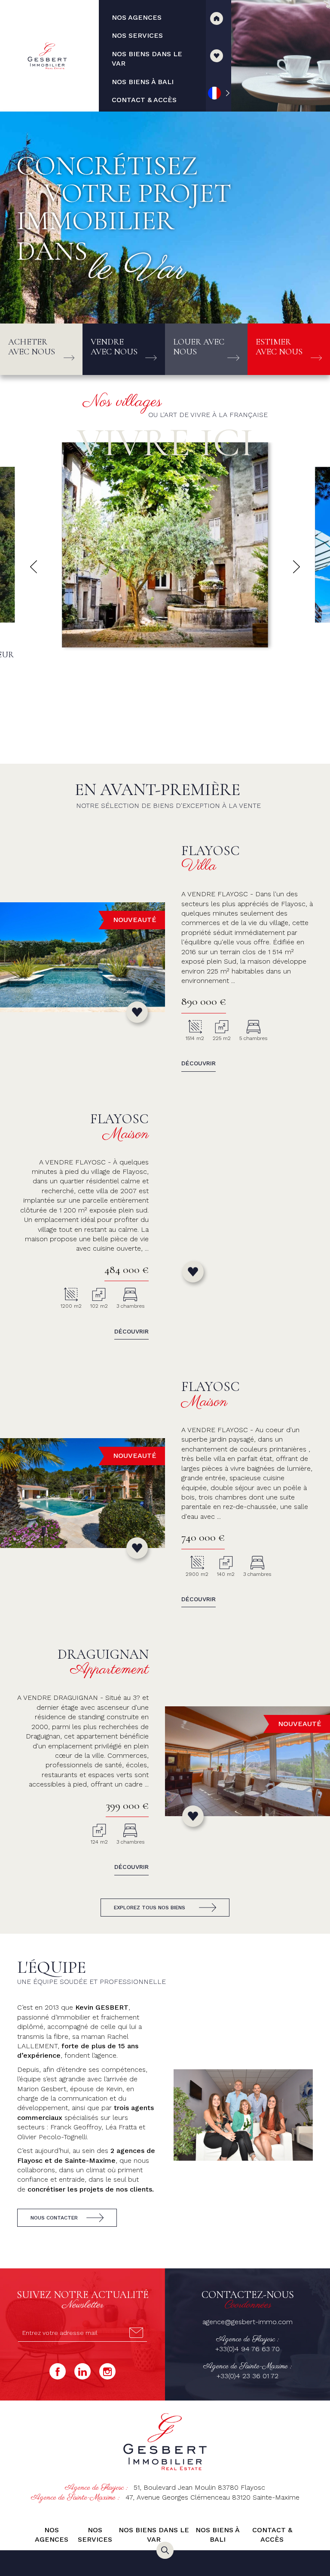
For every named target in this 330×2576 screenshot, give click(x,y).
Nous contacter (54, 2218)
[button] (34, 567)
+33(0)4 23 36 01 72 (247, 2376)
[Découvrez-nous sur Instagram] (107, 2371)
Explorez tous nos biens (150, 1908)
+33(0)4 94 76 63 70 (247, 2349)
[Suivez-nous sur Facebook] (58, 2371)
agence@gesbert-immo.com (247, 2322)
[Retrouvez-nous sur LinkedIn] (82, 2371)
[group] (165, 598)
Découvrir (199, 1063)
